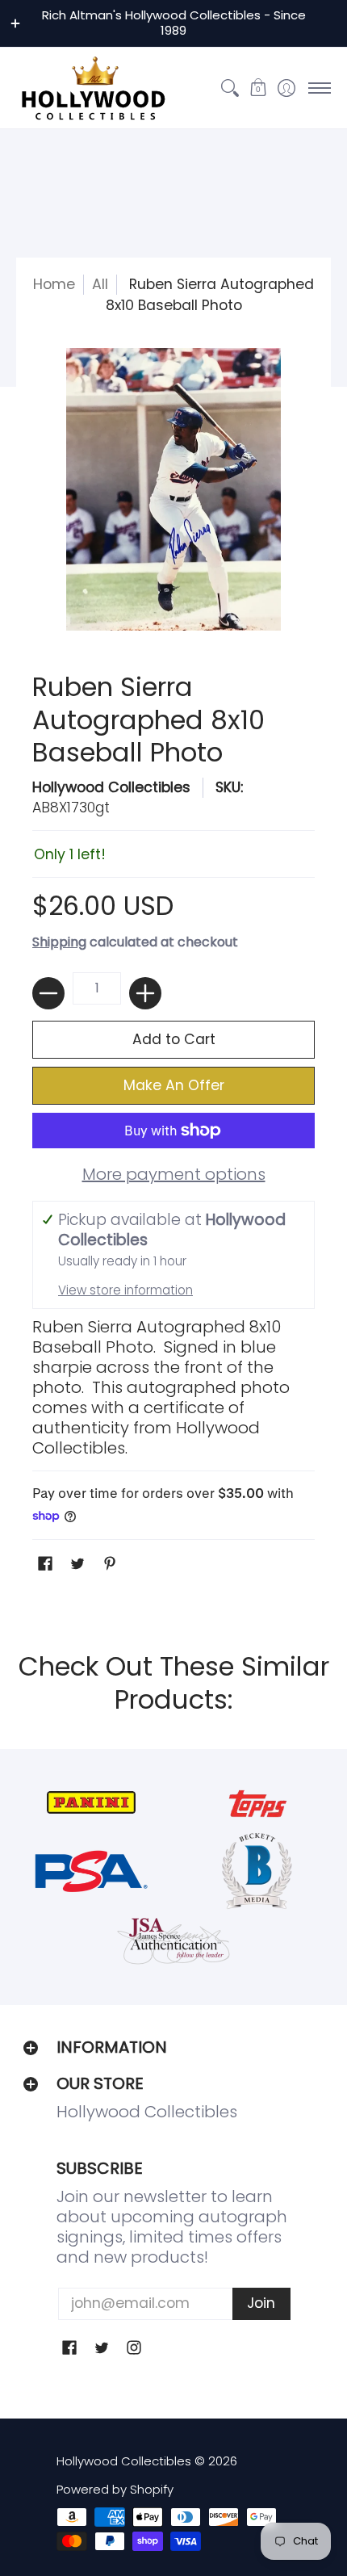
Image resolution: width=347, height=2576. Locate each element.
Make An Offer (174, 1085)
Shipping (59, 942)
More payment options (174, 1175)
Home (54, 284)
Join (261, 2303)
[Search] (230, 88)
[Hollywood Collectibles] (93, 88)
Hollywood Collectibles (111, 787)
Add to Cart (174, 1039)
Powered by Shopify (115, 2489)
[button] (258, 88)
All (100, 284)
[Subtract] (48, 993)
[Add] (145, 993)
